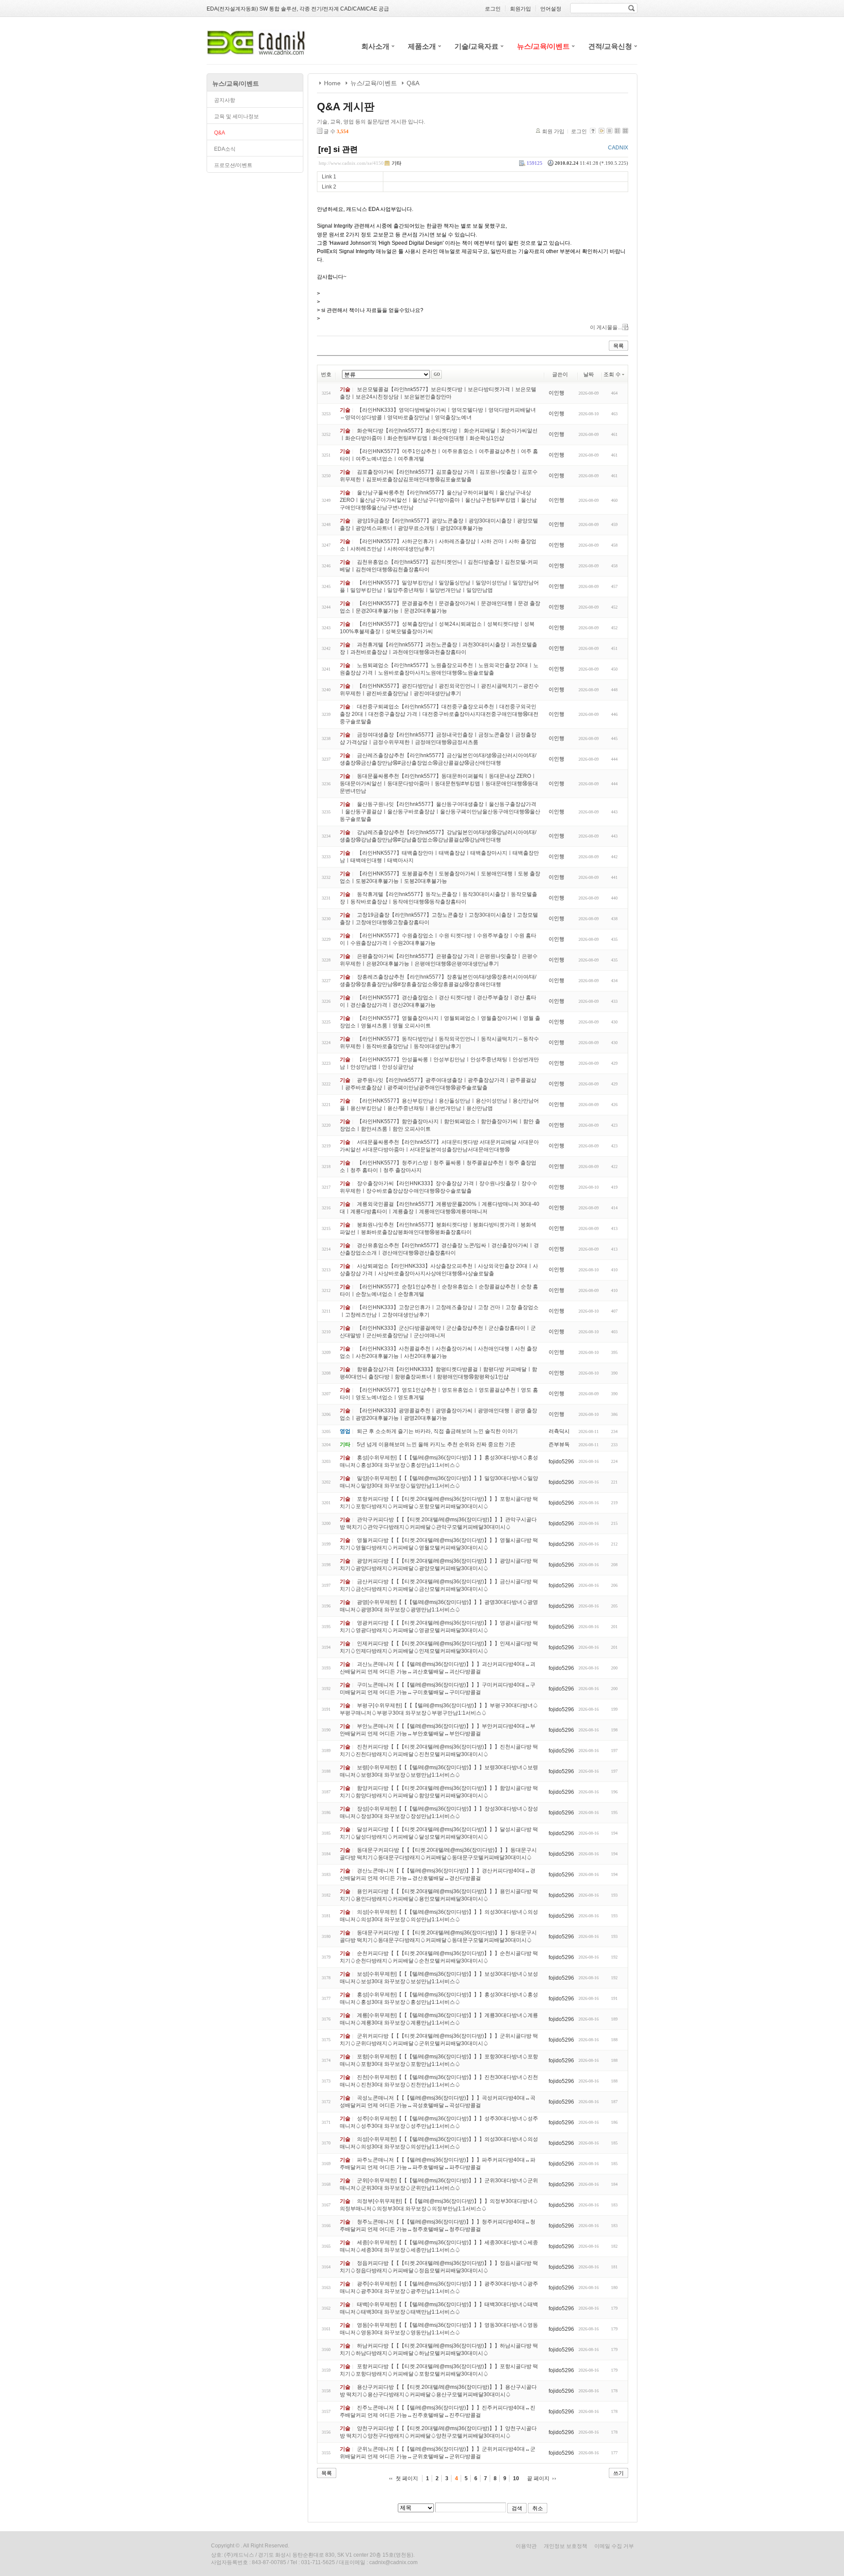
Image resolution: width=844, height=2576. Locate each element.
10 (516, 2478)
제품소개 (422, 46)
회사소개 (375, 46)
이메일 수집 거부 (614, 2546)
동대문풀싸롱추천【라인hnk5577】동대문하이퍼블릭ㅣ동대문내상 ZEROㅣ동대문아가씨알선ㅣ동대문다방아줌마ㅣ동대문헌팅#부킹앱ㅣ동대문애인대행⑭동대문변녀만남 (439, 784)
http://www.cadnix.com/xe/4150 (351, 163)
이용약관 (526, 2546)
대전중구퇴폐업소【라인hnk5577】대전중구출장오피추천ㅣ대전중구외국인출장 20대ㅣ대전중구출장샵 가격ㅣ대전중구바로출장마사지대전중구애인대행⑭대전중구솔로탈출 (439, 714)
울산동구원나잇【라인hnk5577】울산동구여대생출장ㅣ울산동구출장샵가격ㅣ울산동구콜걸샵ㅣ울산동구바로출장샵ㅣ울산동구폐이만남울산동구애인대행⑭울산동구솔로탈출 (440, 812)
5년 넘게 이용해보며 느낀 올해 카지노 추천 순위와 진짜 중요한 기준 (436, 1444)
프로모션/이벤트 (233, 165)
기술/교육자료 (477, 46)
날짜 (589, 374)
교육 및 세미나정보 (236, 116)
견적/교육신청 (610, 46)
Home (332, 83)
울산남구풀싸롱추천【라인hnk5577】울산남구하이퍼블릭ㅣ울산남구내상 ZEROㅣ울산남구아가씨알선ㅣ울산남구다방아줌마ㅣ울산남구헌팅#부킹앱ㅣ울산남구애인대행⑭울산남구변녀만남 (438, 500)
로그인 (579, 131)
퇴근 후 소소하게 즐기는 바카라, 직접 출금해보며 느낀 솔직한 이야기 (437, 1431)
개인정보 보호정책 (566, 2546)
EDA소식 (225, 149)
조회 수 (612, 374)
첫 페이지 (407, 2478)
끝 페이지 (538, 2478)
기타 (397, 163)
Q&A (220, 133)
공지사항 (225, 100)
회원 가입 (553, 131)
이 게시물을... (606, 327)
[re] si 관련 (338, 149)
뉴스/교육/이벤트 (543, 46)
